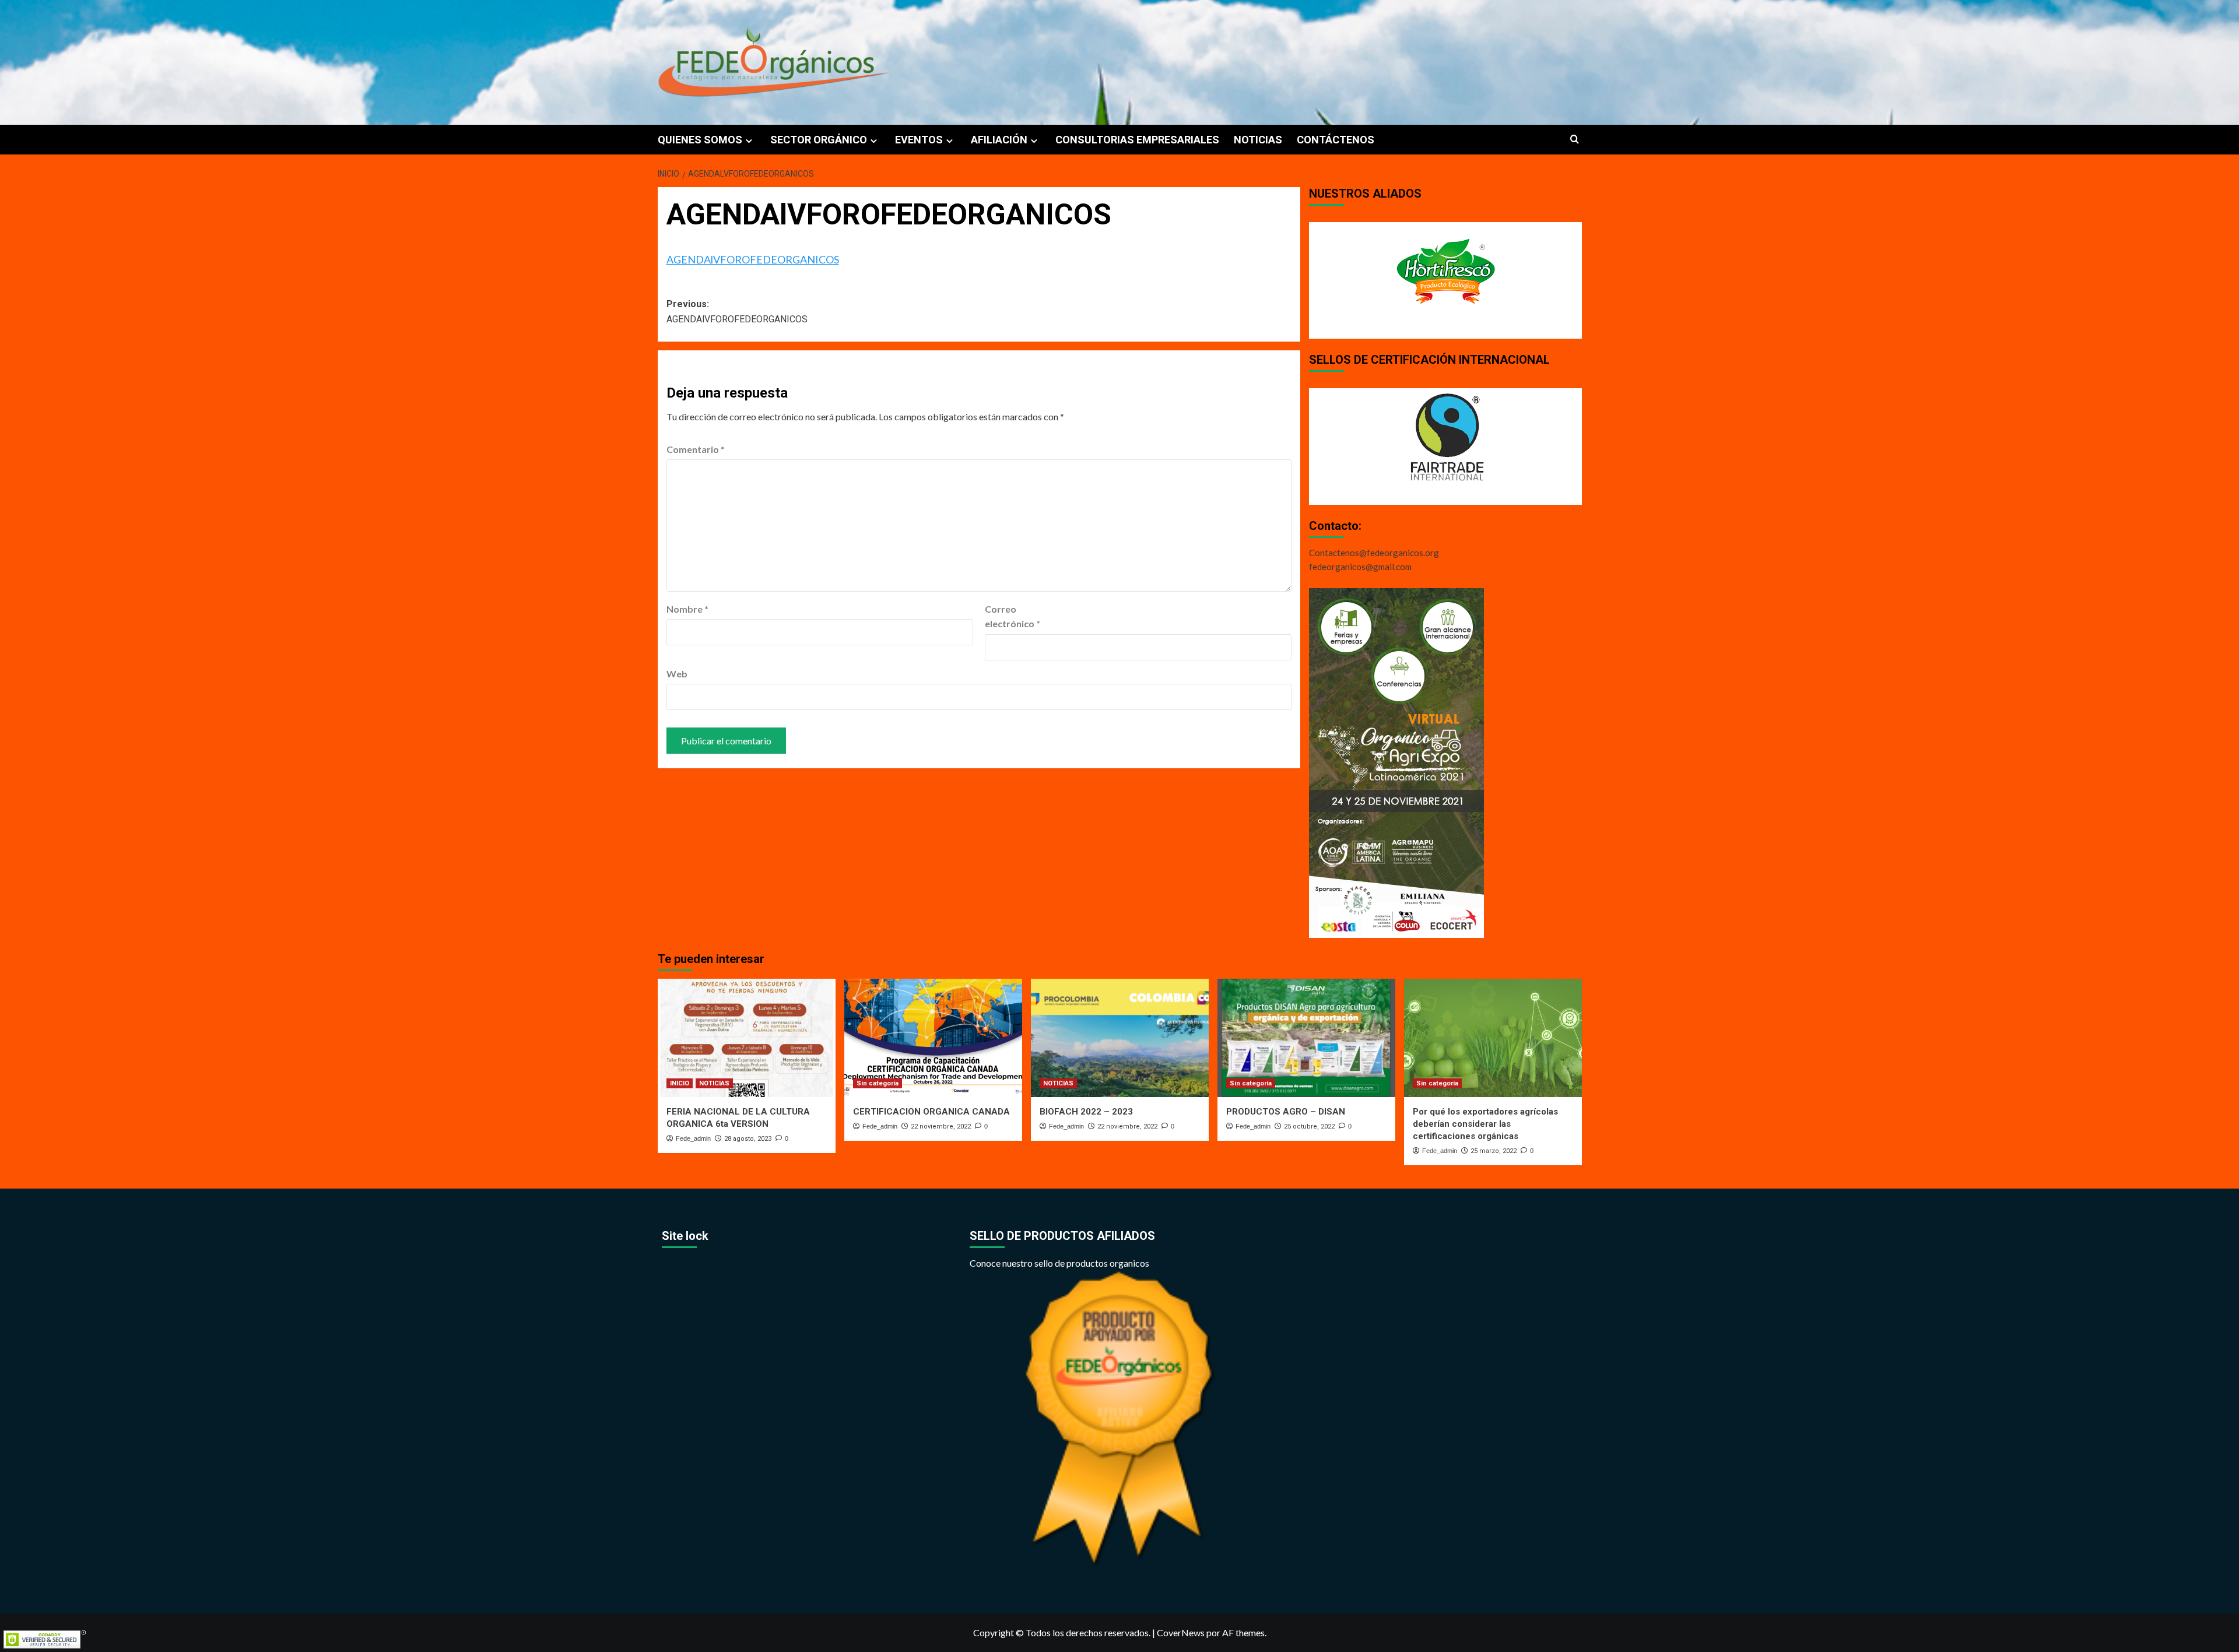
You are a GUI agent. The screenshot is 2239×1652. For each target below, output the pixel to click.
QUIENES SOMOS (700, 140)
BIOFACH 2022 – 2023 (1086, 1112)
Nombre (687, 609)
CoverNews (1181, 1632)
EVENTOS (919, 140)
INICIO (680, 1083)
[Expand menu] (749, 141)
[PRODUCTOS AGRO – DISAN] (1306, 1038)
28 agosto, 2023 (748, 1139)
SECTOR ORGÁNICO (819, 140)
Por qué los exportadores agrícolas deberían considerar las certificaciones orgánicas (1485, 1124)
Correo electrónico (1013, 616)
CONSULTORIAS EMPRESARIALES (1137, 140)
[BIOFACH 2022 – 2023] (1120, 1038)
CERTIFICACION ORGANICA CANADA (931, 1112)
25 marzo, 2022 (1494, 1151)
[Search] (1575, 140)
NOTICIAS (1258, 140)
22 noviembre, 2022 (941, 1126)
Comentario (696, 449)
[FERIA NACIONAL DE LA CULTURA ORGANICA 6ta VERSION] (747, 1038)
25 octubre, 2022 (1309, 1126)
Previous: (737, 312)
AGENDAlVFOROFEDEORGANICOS (753, 259)
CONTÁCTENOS (1336, 140)
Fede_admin (693, 1138)
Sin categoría (878, 1083)
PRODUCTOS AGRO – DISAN (1286, 1112)
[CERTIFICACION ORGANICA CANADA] (933, 1038)
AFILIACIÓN (999, 140)
